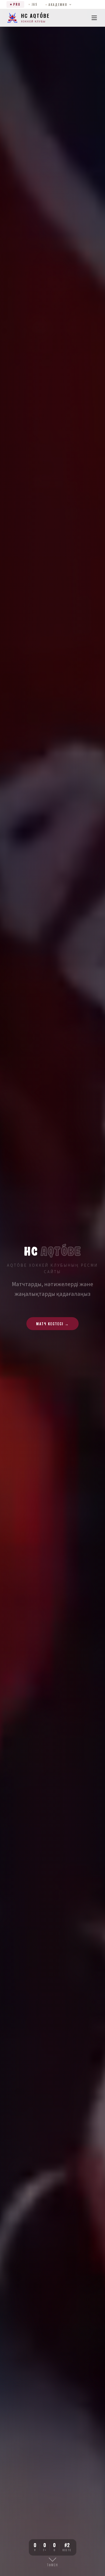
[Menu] (94, 18)
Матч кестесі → (52, 1324)
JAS (34, 4)
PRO (17, 4)
